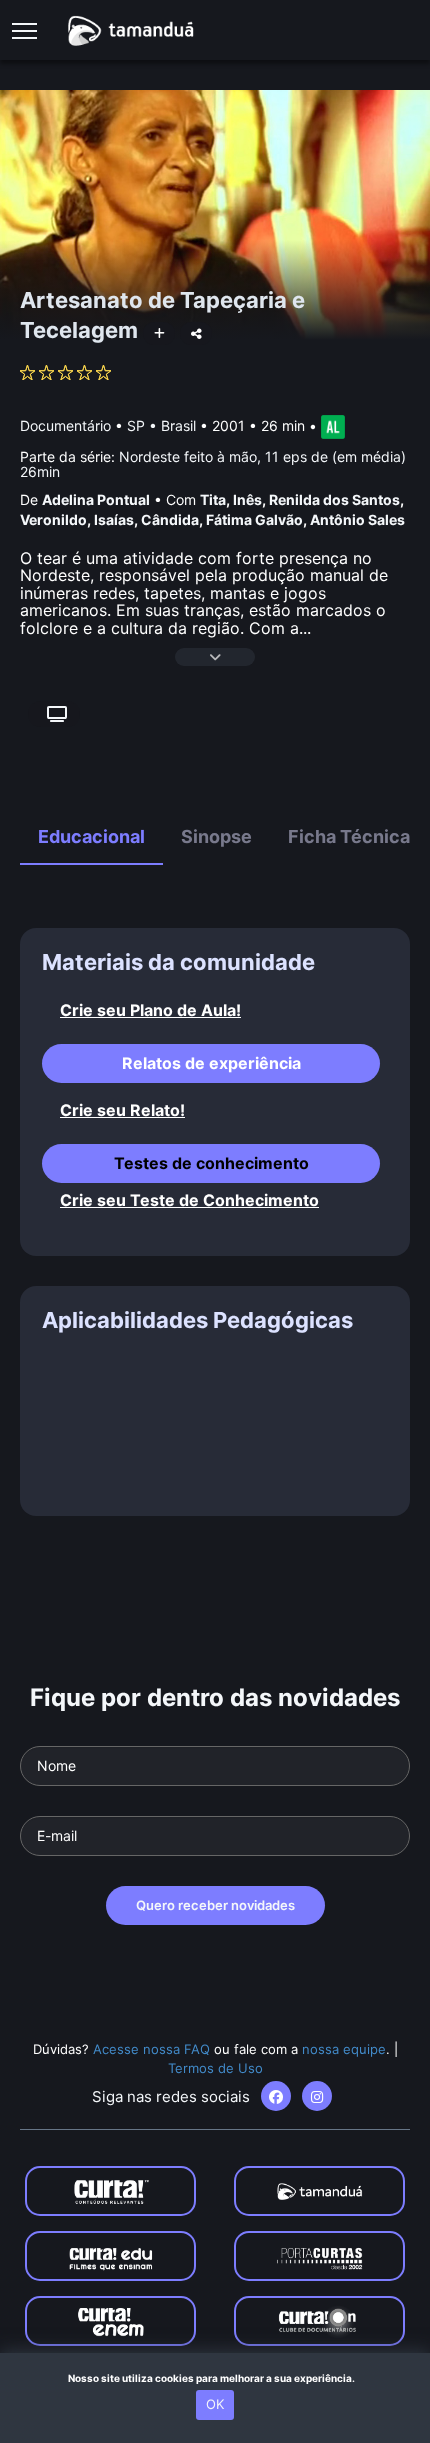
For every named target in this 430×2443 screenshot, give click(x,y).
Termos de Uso (215, 2068)
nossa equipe (344, 2049)
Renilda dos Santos (334, 499)
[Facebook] (276, 2096)
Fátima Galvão (254, 519)
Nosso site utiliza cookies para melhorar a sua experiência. (215, 2378)
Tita (213, 499)
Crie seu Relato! (122, 1110)
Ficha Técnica (349, 836)
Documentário (65, 425)
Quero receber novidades (215, 1905)
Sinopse (216, 836)
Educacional (91, 836)
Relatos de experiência (211, 1063)
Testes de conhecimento (211, 1163)
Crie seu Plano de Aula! (150, 1010)
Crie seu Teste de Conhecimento (189, 1200)
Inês (247, 499)
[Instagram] (317, 2096)
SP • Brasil (161, 425)
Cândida (170, 519)
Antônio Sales (357, 519)
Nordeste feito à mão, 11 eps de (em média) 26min (213, 464)
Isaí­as (114, 519)
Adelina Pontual (96, 499)
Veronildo (53, 519)
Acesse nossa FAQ (151, 2049)
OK (215, 2404)
